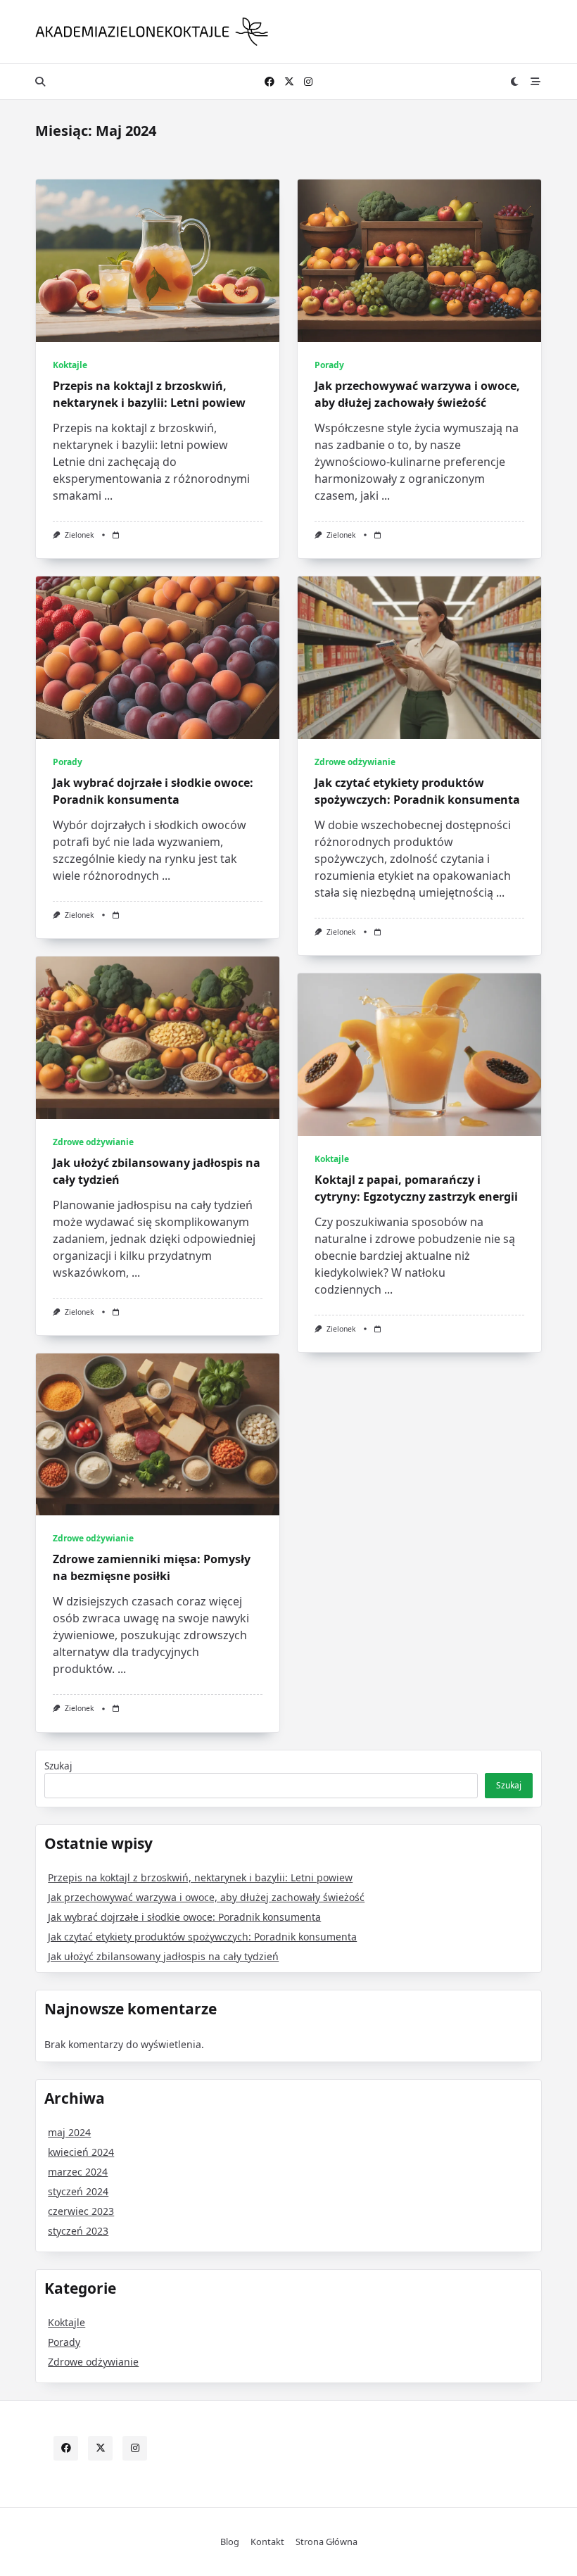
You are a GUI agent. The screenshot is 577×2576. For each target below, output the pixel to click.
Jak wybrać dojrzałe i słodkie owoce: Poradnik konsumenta (184, 1917)
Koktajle (70, 365)
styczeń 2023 (78, 2231)
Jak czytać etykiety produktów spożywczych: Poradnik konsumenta (202, 1937)
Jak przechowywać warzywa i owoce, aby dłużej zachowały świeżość (206, 1897)
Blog (230, 2542)
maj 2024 (69, 2132)
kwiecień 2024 (81, 2152)
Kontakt (267, 2542)
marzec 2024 (78, 2172)
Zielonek (80, 535)
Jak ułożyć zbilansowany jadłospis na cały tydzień (163, 1956)
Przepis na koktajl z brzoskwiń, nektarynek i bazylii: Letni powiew (200, 1877)
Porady (329, 365)
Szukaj (58, 1766)
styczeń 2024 (78, 2191)
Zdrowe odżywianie (355, 762)
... (108, 495)
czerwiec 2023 (81, 2211)
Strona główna (326, 2542)
